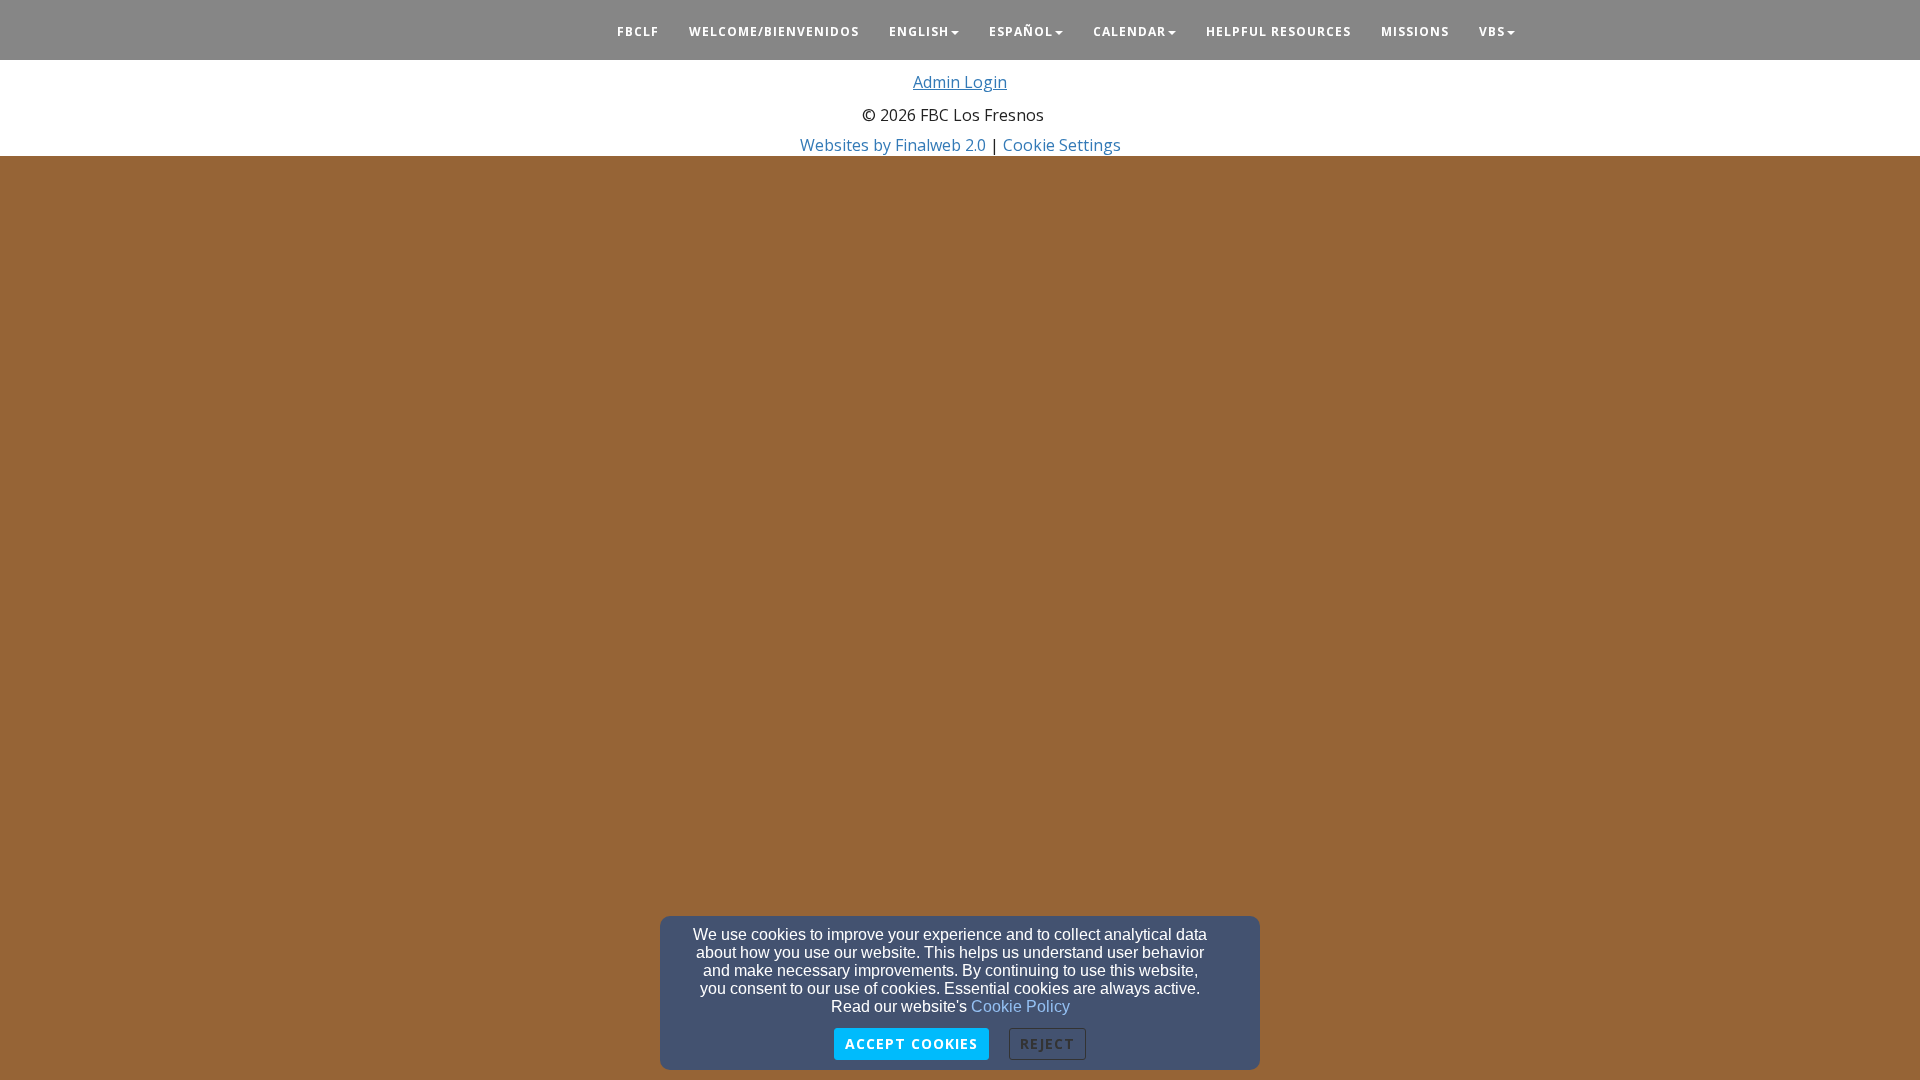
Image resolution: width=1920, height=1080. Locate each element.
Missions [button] (1415, 31)
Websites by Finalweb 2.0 (893, 145)
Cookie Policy (1020, 1006)
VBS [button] (1492, 31)
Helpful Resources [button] (1278, 31)
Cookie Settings (1062, 145)
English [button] (919, 31)
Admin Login (960, 82)
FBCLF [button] (638, 31)
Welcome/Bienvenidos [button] (774, 31)
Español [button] (1021, 31)
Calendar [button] (1129, 31)
